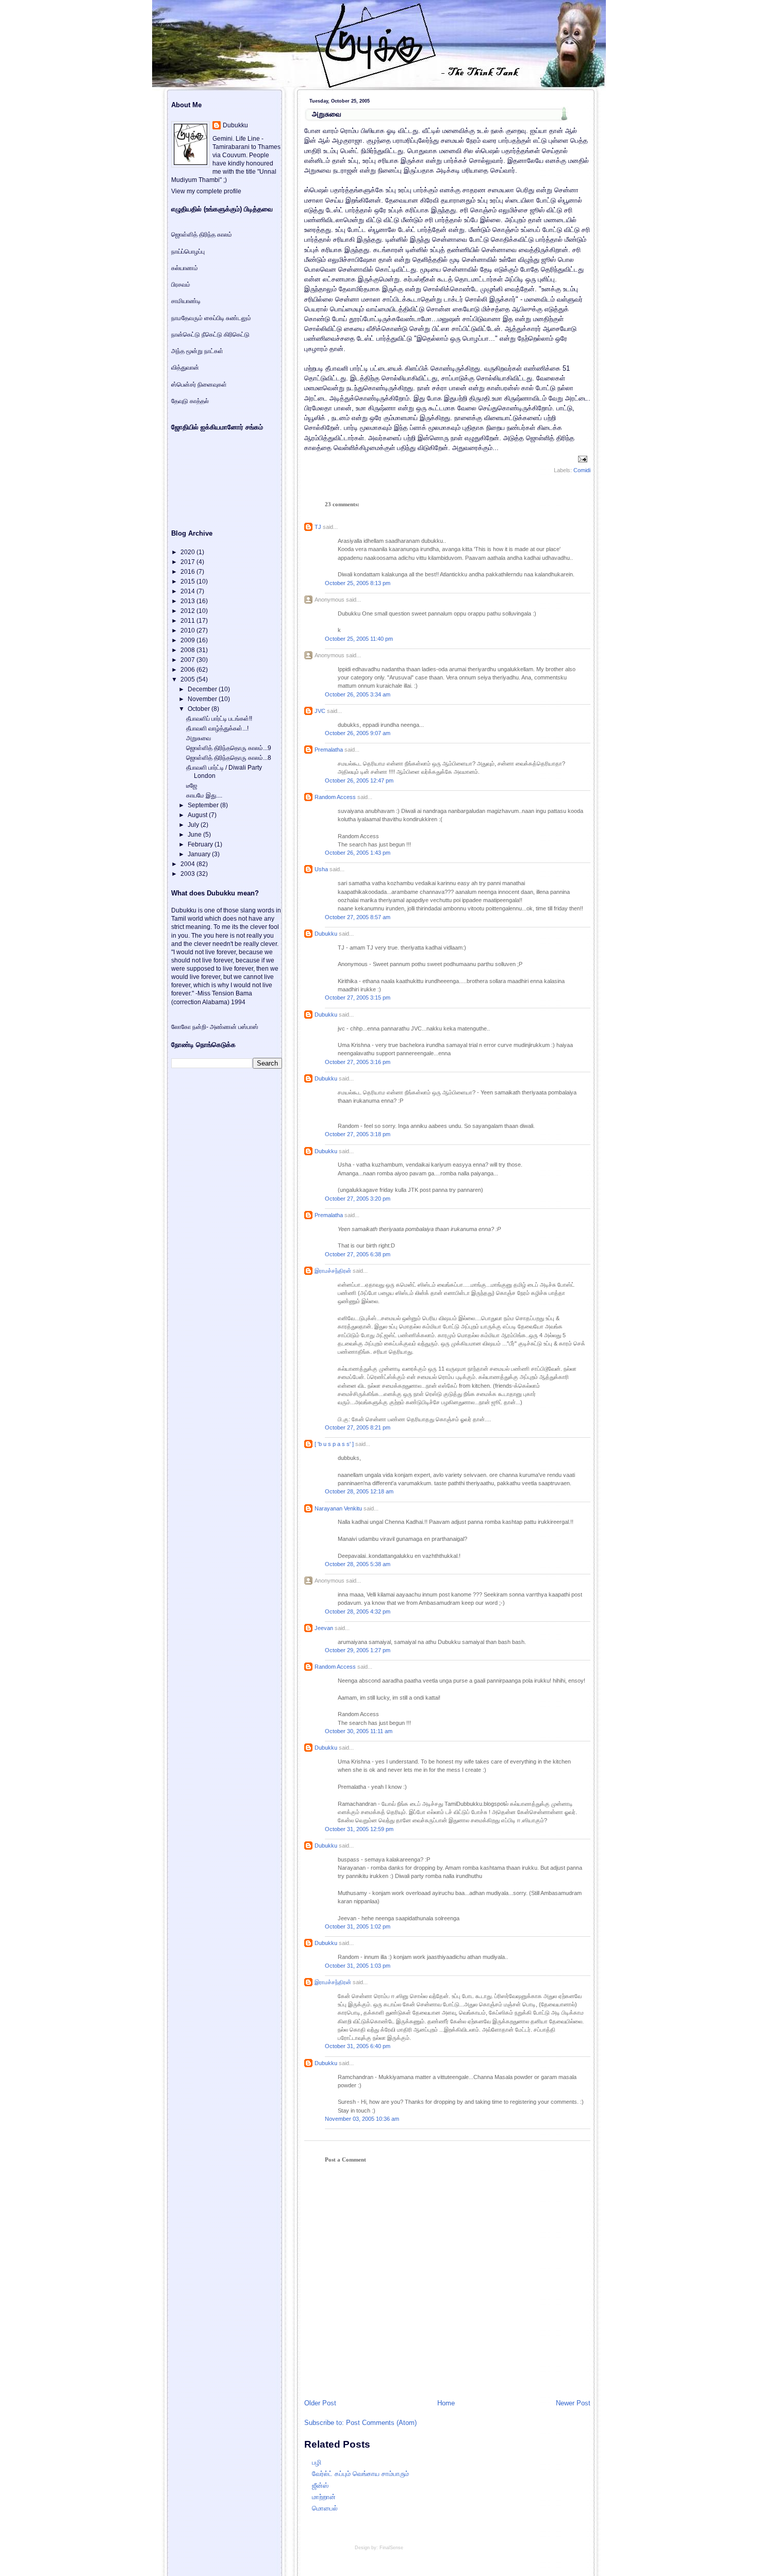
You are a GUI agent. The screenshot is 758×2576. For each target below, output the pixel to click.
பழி (317, 2462)
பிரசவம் (181, 285)
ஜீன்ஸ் (320, 2486)
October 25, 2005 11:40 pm (359, 639)
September (204, 805)
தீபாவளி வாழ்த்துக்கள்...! (217, 728)
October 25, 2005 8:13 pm (358, 583)
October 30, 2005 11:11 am (359, 1731)
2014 (188, 591)
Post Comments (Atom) (381, 2423)
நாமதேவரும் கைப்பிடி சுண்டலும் (211, 318)
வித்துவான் (185, 368)
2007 (188, 660)
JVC (320, 711)
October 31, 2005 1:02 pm (358, 1926)
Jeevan (324, 1628)
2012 (188, 611)
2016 (188, 572)
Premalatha (329, 750)
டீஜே (192, 786)
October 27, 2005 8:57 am (358, 917)
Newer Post (573, 2403)
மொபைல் (325, 2508)
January (200, 854)
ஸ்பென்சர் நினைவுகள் (199, 385)
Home (446, 2403)
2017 (188, 562)
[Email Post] (581, 458)
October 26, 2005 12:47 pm (359, 780)
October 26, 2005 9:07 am (358, 733)
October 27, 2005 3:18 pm (358, 1134)
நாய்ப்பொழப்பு (188, 252)
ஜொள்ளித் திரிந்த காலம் (202, 235)
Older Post (320, 2403)
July (194, 825)
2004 (188, 864)
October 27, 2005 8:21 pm (358, 1427)
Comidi (582, 470)
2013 (188, 601)
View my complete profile (206, 191)
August (198, 815)
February (201, 844)
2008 (188, 650)
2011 (188, 621)
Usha (321, 869)
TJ (318, 527)
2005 (188, 679)
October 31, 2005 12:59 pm (359, 1829)
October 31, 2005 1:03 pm (358, 1966)
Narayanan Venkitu (338, 1508)
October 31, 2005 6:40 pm (358, 2046)
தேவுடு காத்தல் (190, 401)
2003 (188, 874)
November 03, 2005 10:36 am (362, 2119)
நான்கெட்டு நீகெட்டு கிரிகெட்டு (210, 335)
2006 (188, 670)
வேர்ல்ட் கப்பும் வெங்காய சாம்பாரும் (360, 2474)
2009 (188, 640)
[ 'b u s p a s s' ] (334, 1444)
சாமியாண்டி (186, 301)
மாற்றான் (324, 2497)
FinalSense (391, 2548)
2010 (188, 630)
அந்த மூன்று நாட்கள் (197, 351)
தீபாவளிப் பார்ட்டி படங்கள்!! (219, 719)
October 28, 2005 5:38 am (358, 1564)
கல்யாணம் (185, 268)
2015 (188, 581)
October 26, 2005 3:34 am (358, 694)
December (203, 689)
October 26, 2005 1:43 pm (358, 853)
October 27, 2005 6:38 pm (358, 1254)
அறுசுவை (327, 114)
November (203, 699)
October (200, 709)
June (195, 835)
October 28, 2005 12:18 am (359, 1491)
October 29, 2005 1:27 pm (358, 1650)
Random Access (335, 797)
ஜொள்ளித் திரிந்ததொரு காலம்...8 (229, 758)
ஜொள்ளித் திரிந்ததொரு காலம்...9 (229, 748)
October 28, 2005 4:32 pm (358, 1611)
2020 (188, 552)
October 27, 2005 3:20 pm (358, 1199)
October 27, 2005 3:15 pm (358, 998)
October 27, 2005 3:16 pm (358, 1062)
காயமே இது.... (204, 795)
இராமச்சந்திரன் (333, 1271)
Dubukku (326, 934)
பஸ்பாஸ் (248, 1027)
